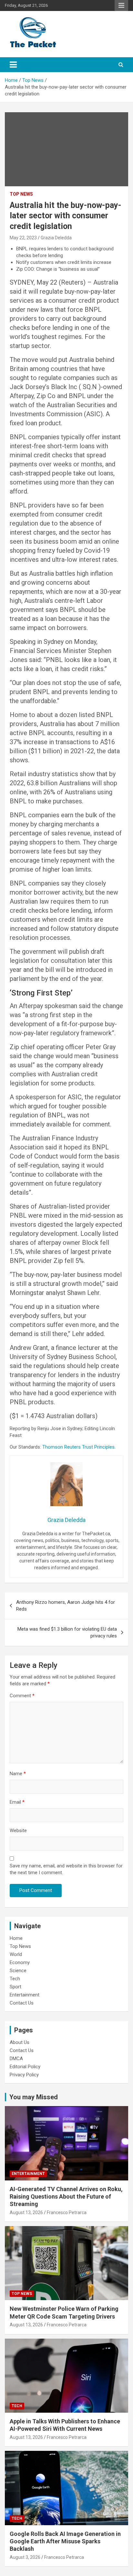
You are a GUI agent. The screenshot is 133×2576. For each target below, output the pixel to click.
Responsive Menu (121, 5)
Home (16, 1938)
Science (18, 1971)
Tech (15, 1979)
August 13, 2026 (26, 2212)
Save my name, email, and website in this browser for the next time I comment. (66, 1869)
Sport (15, 1987)
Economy (20, 1962)
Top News (21, 194)
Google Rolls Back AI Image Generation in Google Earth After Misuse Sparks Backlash (65, 2541)
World (16, 1954)
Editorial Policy (25, 2067)
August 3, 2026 (25, 2557)
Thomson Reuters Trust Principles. (79, 1447)
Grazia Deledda (56, 238)
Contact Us (22, 2003)
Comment (22, 1696)
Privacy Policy (24, 2075)
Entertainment (25, 1995)
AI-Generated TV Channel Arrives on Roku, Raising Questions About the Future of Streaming (66, 2197)
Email (17, 1802)
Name (18, 1774)
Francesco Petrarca (67, 2212)
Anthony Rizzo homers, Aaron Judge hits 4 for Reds (66, 1606)
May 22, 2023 (23, 238)
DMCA (16, 2059)
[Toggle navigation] (13, 65)
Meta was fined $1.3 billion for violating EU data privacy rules (67, 1632)
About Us (20, 2042)
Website (18, 1831)
